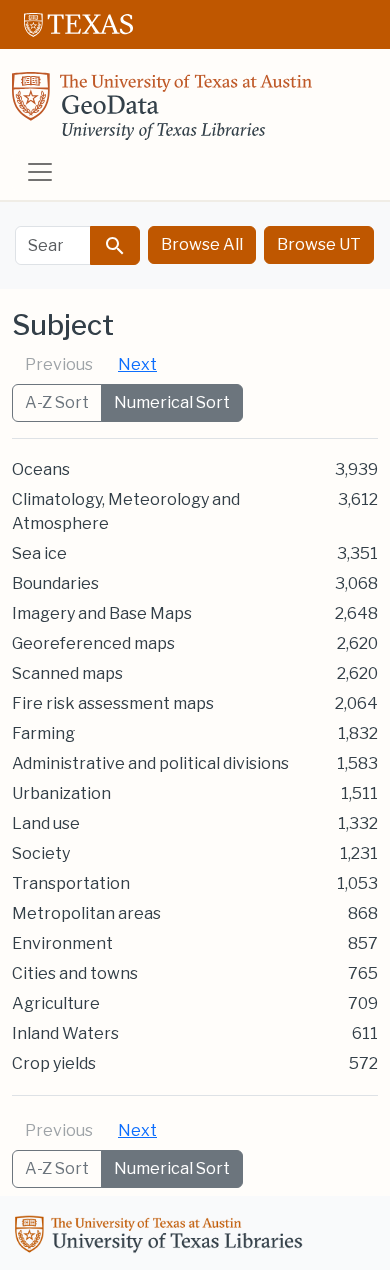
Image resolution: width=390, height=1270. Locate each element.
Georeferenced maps (93, 643)
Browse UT (319, 244)
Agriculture (56, 1003)
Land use (46, 823)
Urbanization (61, 793)
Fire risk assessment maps (113, 703)
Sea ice (39, 553)
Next (137, 364)
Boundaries (55, 583)
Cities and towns (75, 973)
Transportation (71, 883)
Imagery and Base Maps (102, 613)
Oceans (41, 469)
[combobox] (53, 245)
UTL (162, 1237)
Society (41, 853)
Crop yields (54, 1063)
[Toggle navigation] (40, 172)
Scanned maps (67, 673)
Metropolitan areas (86, 913)
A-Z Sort (57, 402)
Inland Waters (65, 1033)
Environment (62, 943)
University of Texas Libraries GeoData (162, 112)
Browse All (202, 244)
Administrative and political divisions (150, 763)
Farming (43, 733)
